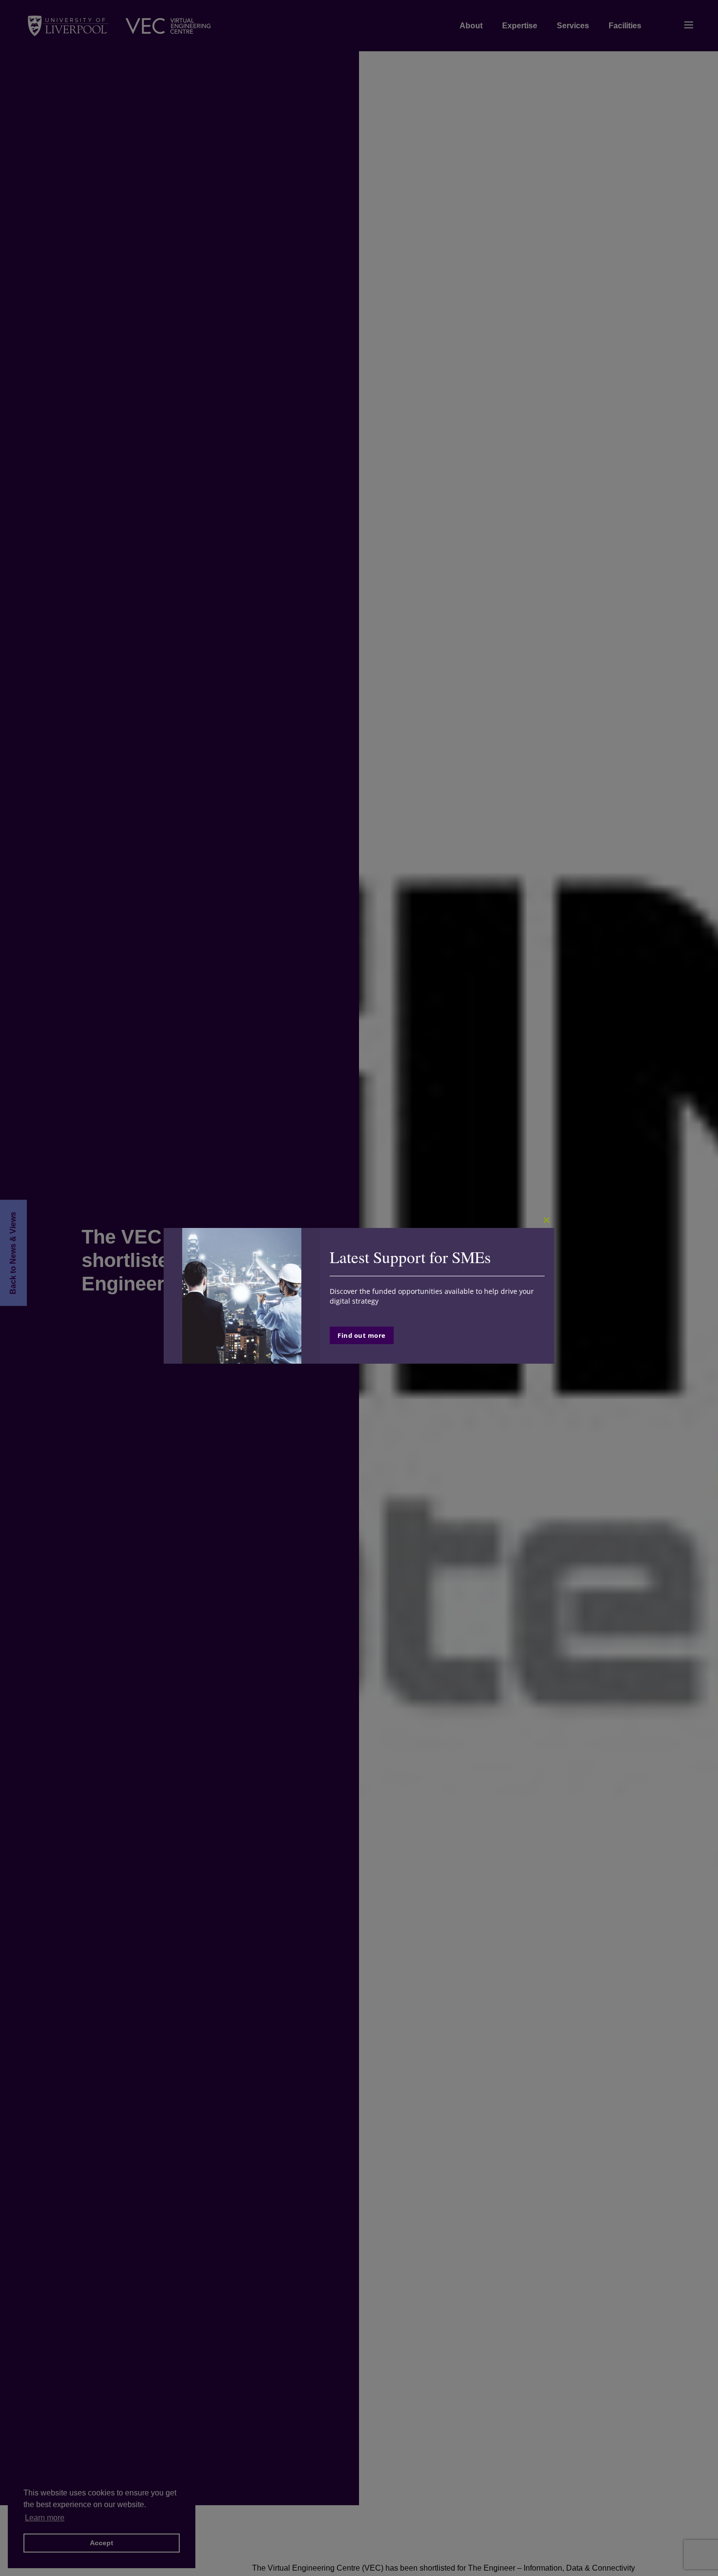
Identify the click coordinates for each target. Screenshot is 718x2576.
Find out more (362, 1335)
